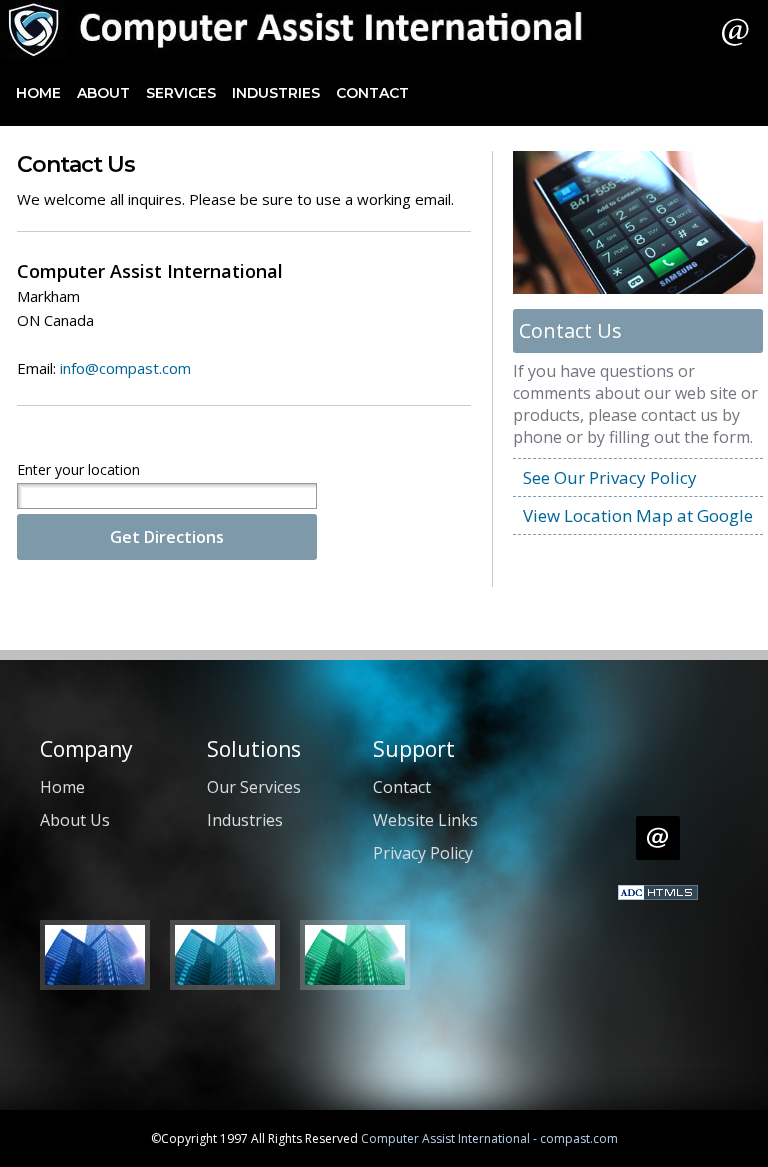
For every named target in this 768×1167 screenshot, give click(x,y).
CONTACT (372, 93)
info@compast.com (125, 368)
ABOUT (103, 93)
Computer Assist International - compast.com (489, 1138)
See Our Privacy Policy (610, 477)
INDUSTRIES (276, 93)
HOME (38, 93)
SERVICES (181, 93)
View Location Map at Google (638, 515)
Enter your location (78, 469)
